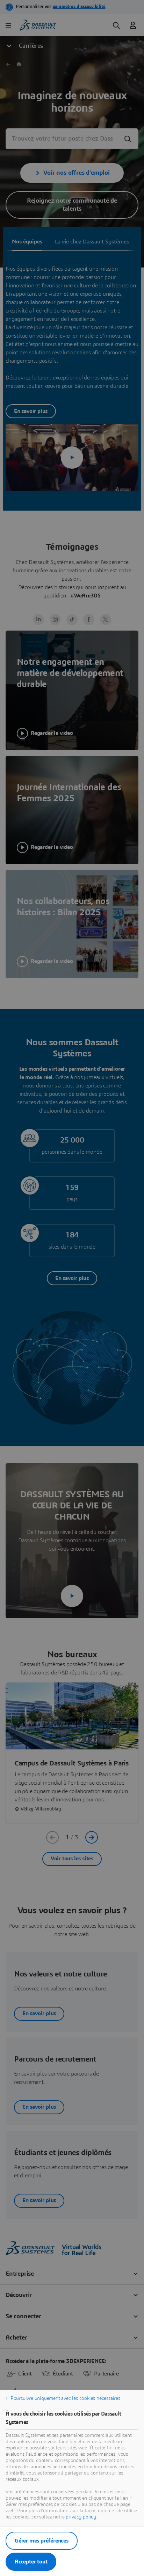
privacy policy (81, 2517)
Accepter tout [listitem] (31, 2562)
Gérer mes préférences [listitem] (42, 2541)
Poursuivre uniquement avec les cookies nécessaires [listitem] (65, 2398)
